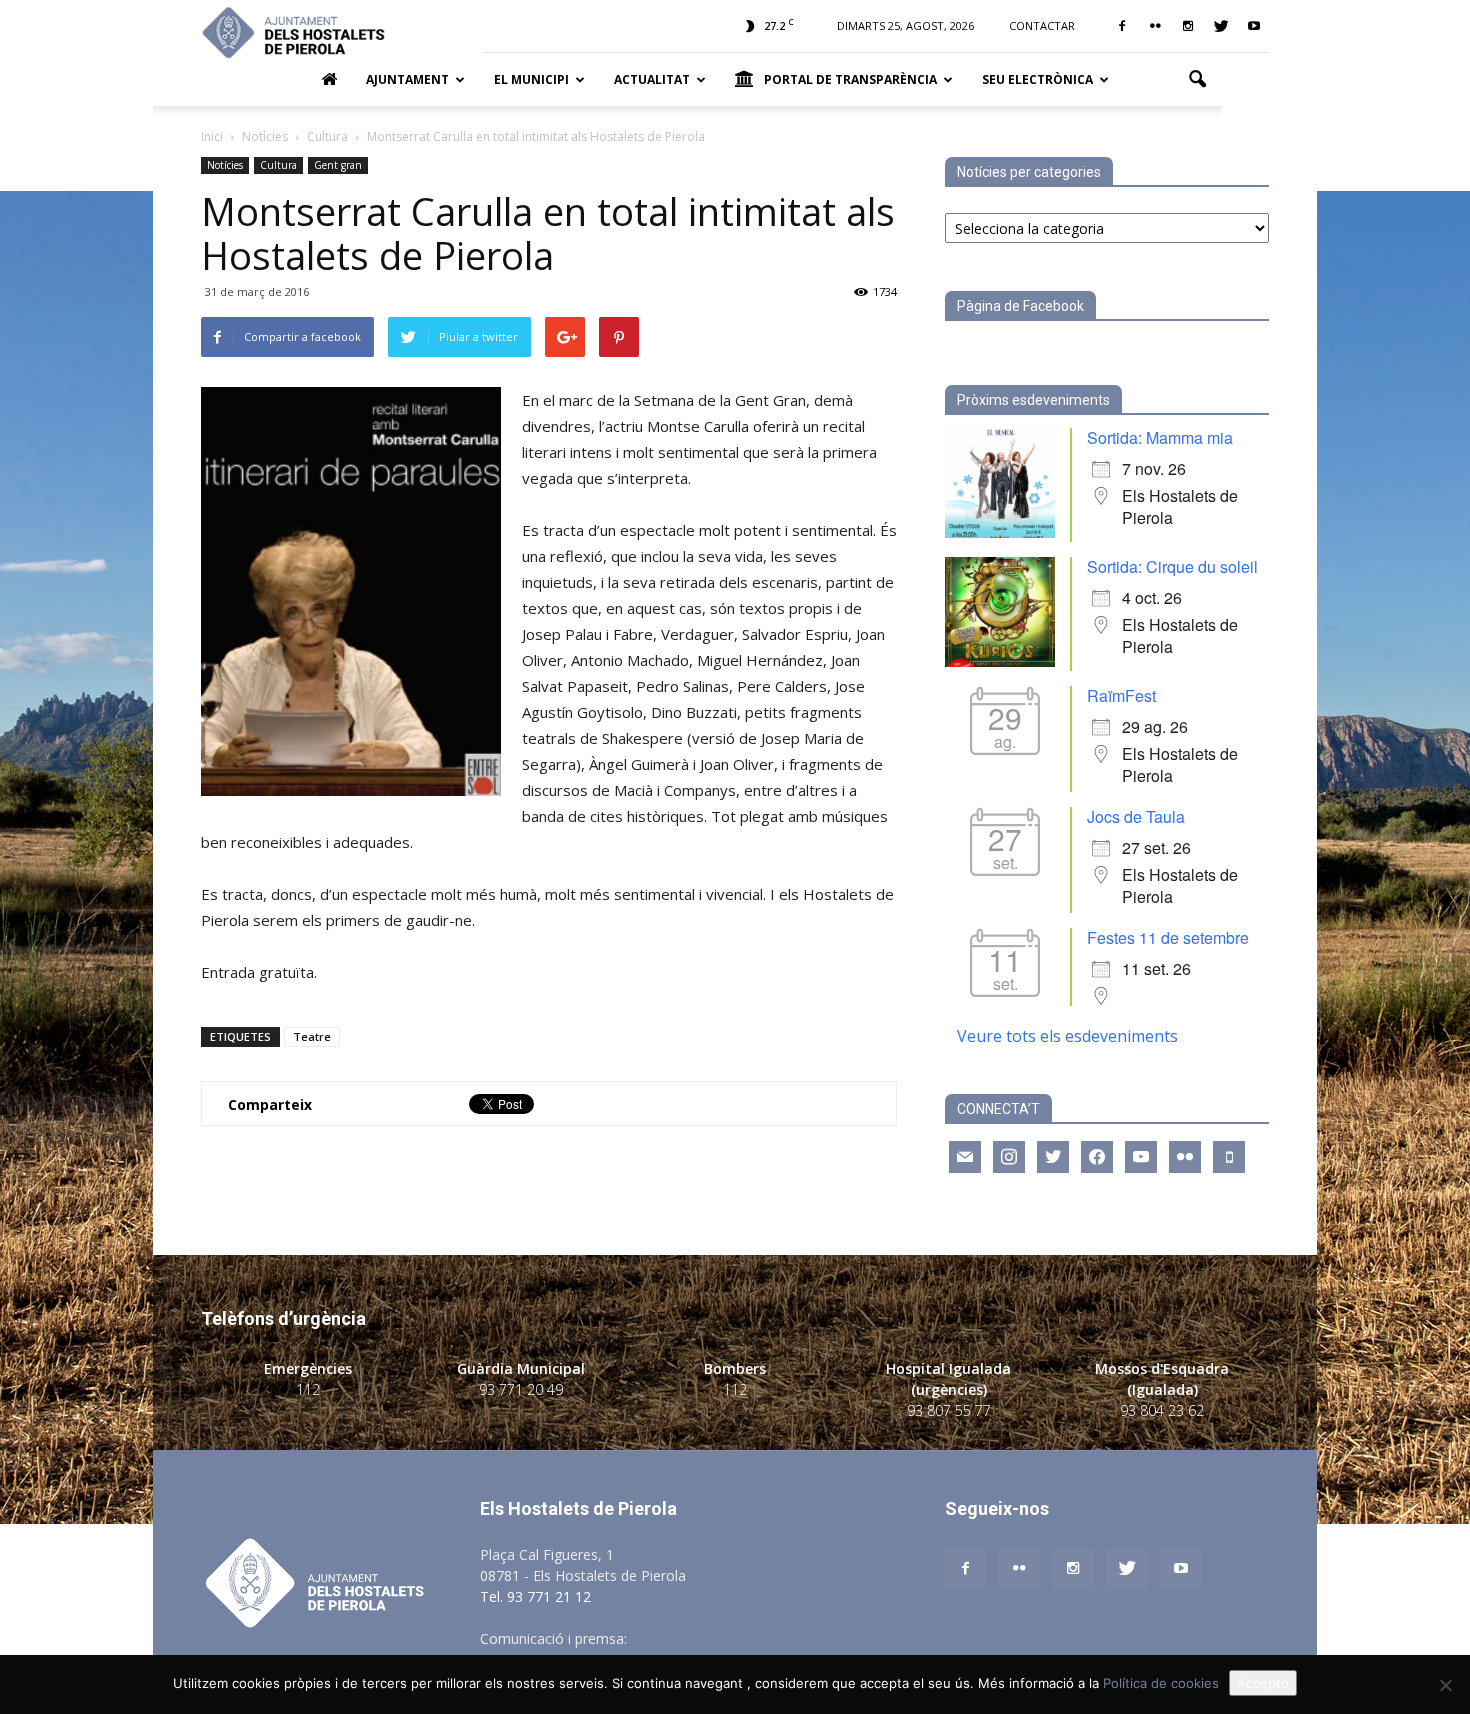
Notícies (225, 165)
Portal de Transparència (850, 79)
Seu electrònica (1037, 79)
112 (308, 1389)
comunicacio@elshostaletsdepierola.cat (759, 1638)
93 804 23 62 (1162, 1410)
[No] (1445, 1685)
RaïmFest (1121, 695)
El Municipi (531, 79)
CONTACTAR (1042, 25)
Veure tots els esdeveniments (1067, 1036)
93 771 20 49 (521, 1389)
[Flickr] (1155, 26)
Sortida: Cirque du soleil (1172, 566)
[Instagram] (1188, 26)
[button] (1197, 80)
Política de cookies (1161, 1683)
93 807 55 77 (949, 1410)
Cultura (278, 165)
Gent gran (338, 165)
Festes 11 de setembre (1168, 937)
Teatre (312, 1036)
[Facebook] (1122, 26)
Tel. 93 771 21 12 (535, 1596)
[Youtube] (1254, 26)
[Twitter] (1221, 26)
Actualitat (652, 79)
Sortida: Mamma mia (1160, 437)
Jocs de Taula (1136, 816)
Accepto (1263, 1683)
